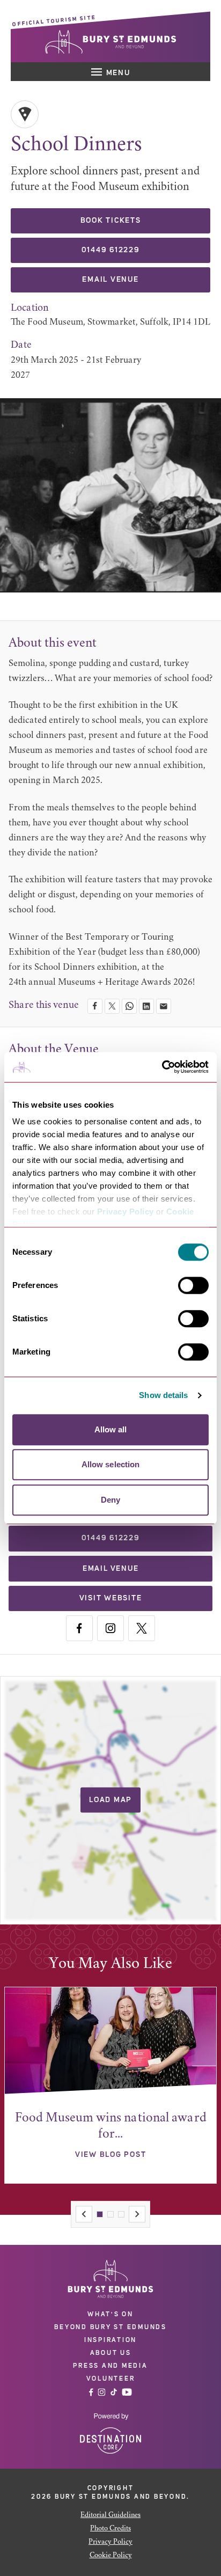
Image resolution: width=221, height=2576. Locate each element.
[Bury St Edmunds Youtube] (127, 2392)
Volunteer (111, 2379)
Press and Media (110, 2366)
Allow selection (111, 1464)
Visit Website (111, 1598)
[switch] (193, 1285)
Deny (110, 1500)
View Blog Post (111, 2155)
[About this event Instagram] (110, 1628)
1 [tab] (100, 2214)
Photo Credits (110, 2529)
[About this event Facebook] (79, 1628)
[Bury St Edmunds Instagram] (102, 2392)
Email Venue (110, 280)
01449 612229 (111, 250)
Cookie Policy (111, 2556)
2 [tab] (110, 2214)
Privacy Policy (126, 1212)
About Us (111, 2353)
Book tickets (111, 221)
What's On (110, 2314)
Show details (163, 1395)
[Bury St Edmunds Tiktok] (114, 2392)
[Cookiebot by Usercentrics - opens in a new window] (162, 1067)
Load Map (110, 1800)
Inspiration (110, 2340)
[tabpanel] (110, 2085)
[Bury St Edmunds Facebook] (91, 2392)
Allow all (111, 1429)
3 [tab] (121, 2214)
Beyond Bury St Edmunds (110, 2327)
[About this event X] (142, 1628)
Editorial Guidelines (110, 2515)
